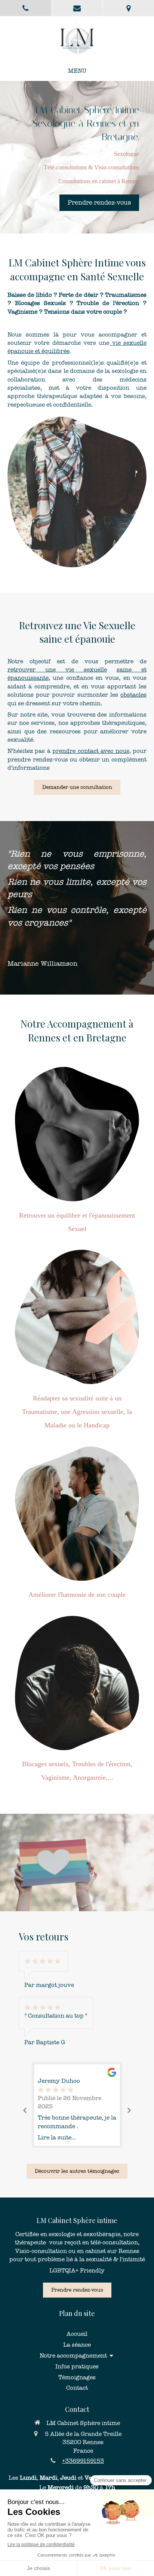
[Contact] (77, 8)
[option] (77, 2105)
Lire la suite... (57, 2137)
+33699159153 (83, 2461)
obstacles (133, 695)
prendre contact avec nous (91, 751)
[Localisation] (128, 8)
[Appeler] (26, 8)
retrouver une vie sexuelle (57, 669)
